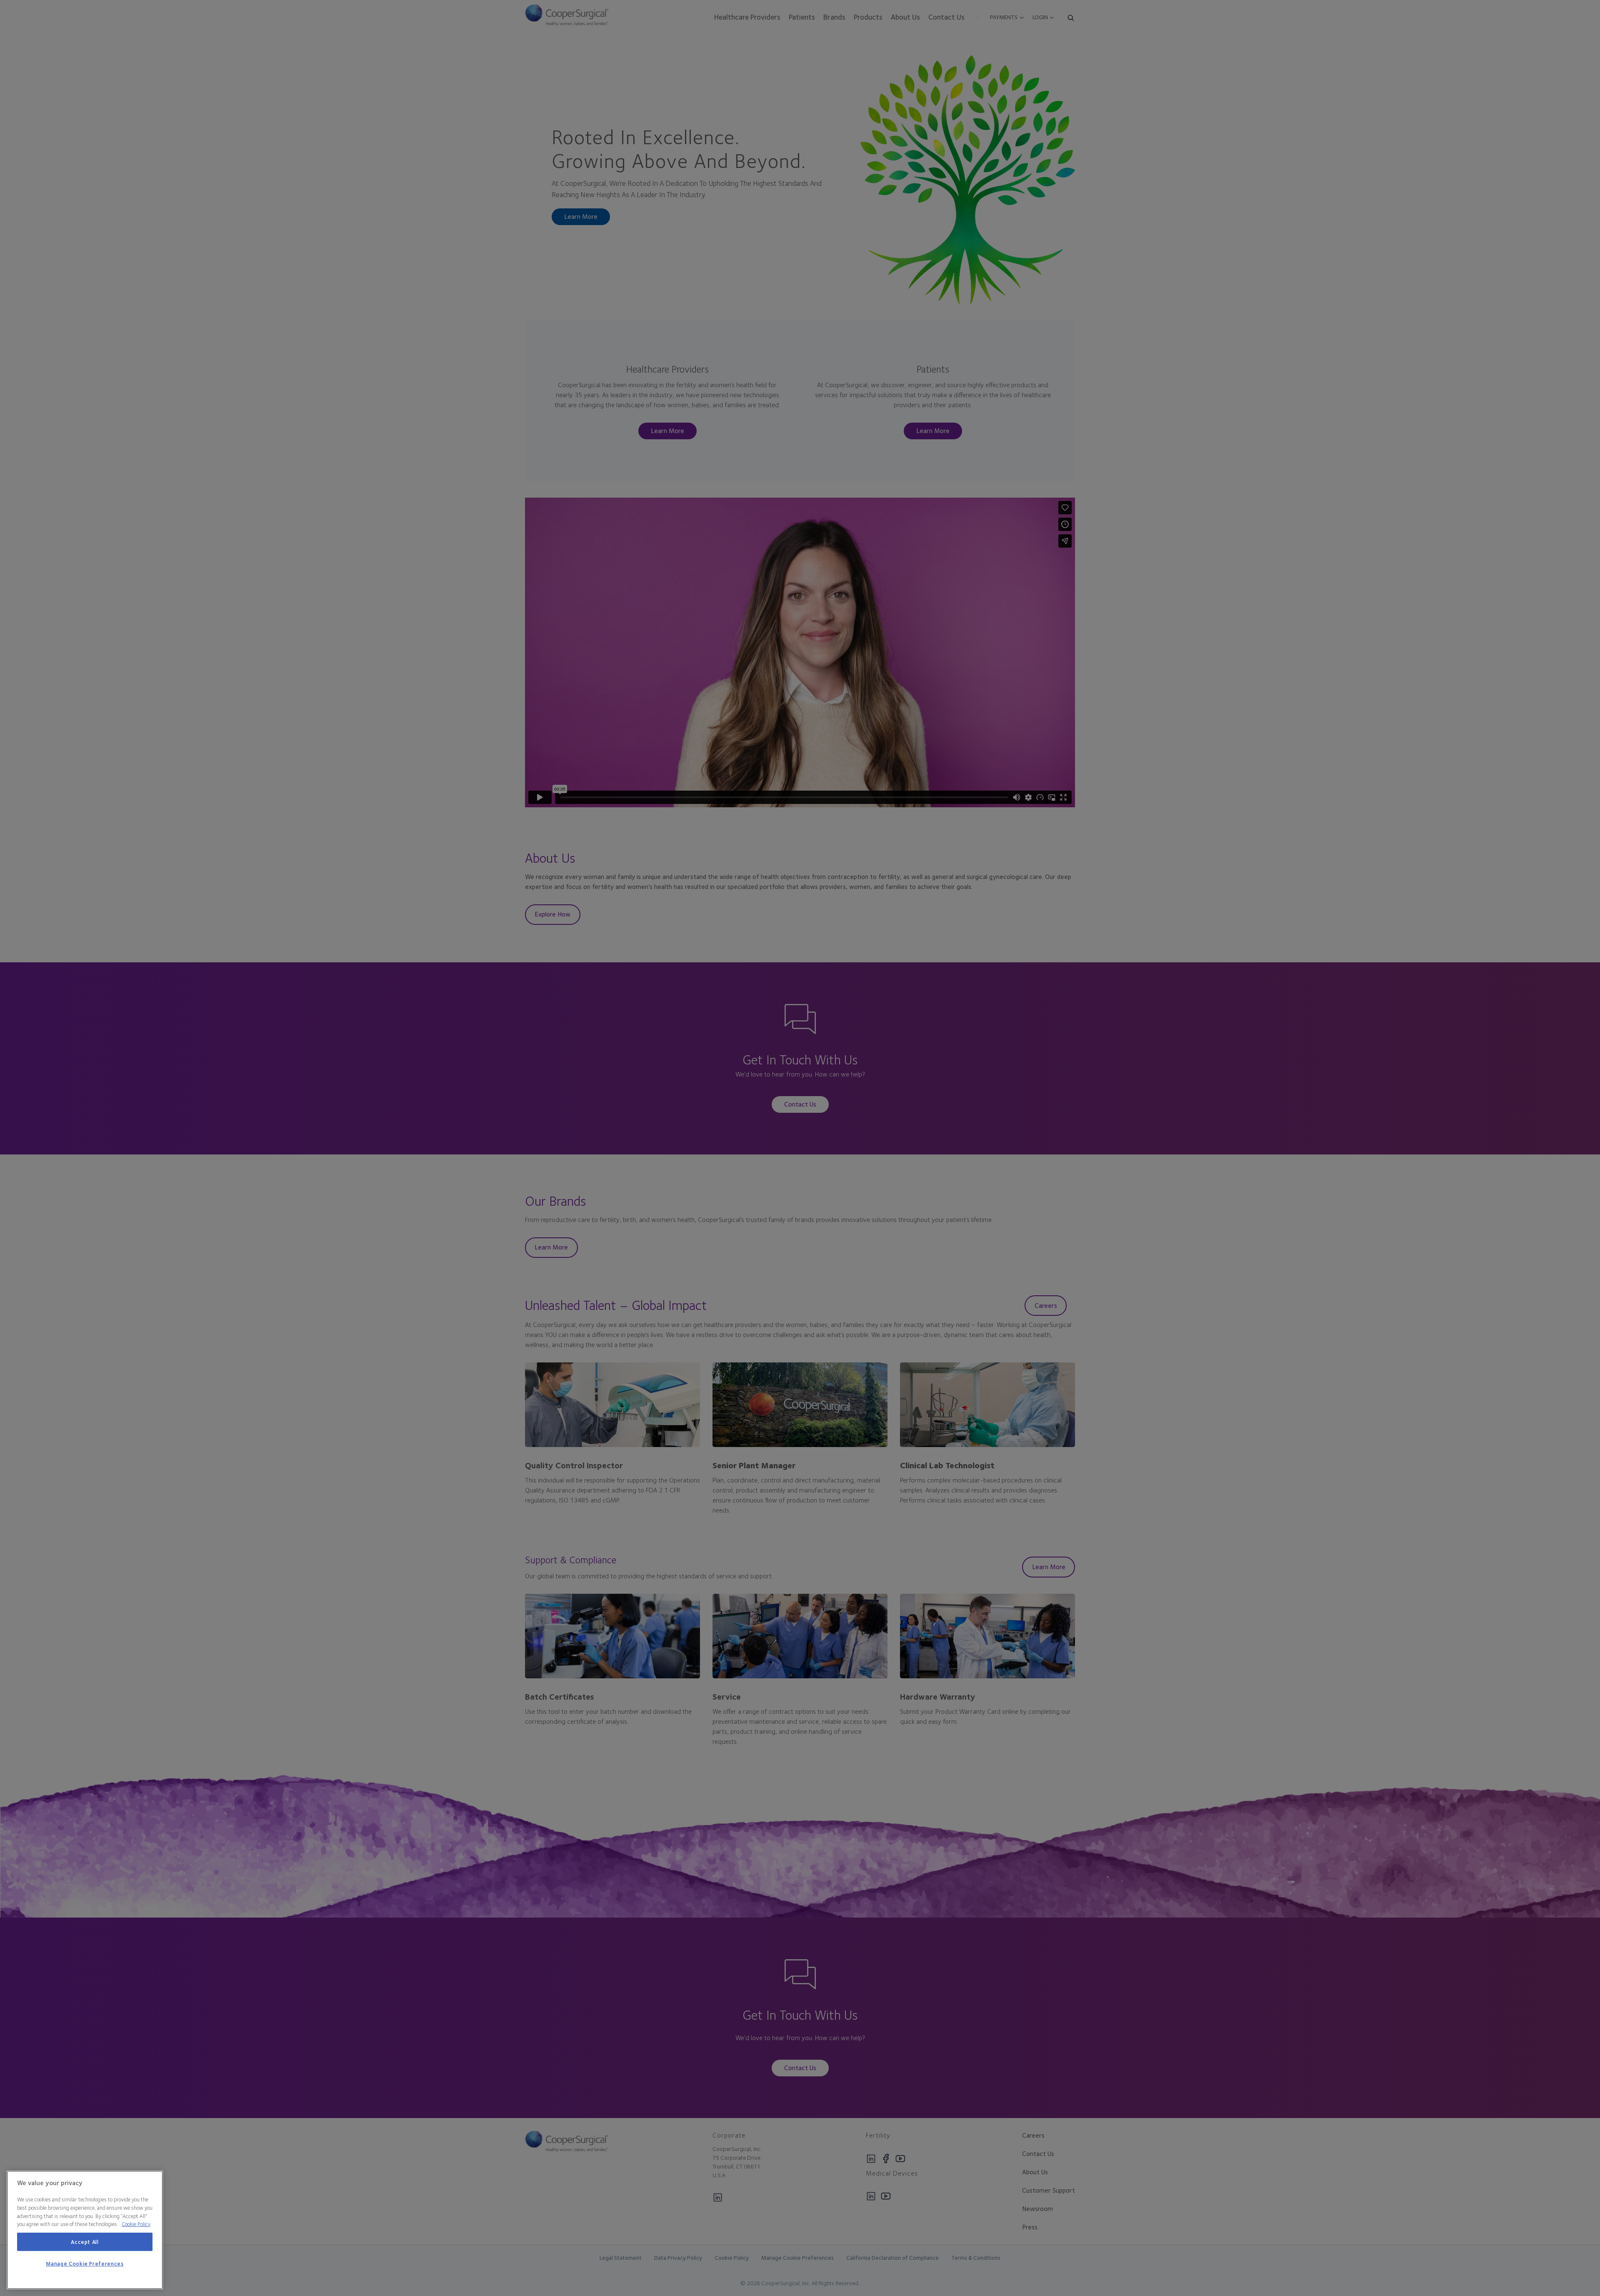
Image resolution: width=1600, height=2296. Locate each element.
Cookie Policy (136, 2224)
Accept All (85, 2242)
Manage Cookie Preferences (85, 2264)
